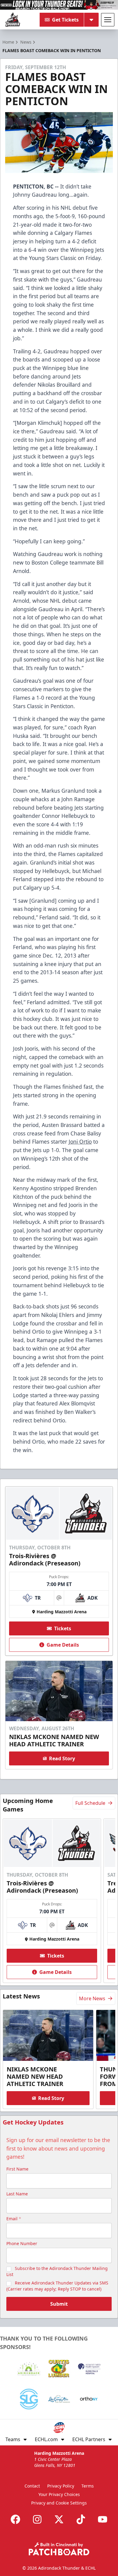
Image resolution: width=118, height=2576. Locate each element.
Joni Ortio (80, 1141)
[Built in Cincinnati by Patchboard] (59, 2549)
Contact (32, 2486)
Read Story (62, 1758)
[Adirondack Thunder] (13, 20)
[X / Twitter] (59, 2519)
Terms (88, 2486)
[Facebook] (15, 2519)
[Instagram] (37, 2519)
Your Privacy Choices (59, 2494)
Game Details (63, 1645)
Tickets (63, 1628)
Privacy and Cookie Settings (59, 2503)
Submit (59, 2304)
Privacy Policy (61, 2486)
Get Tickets (65, 20)
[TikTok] (81, 2519)
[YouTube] (103, 2519)
